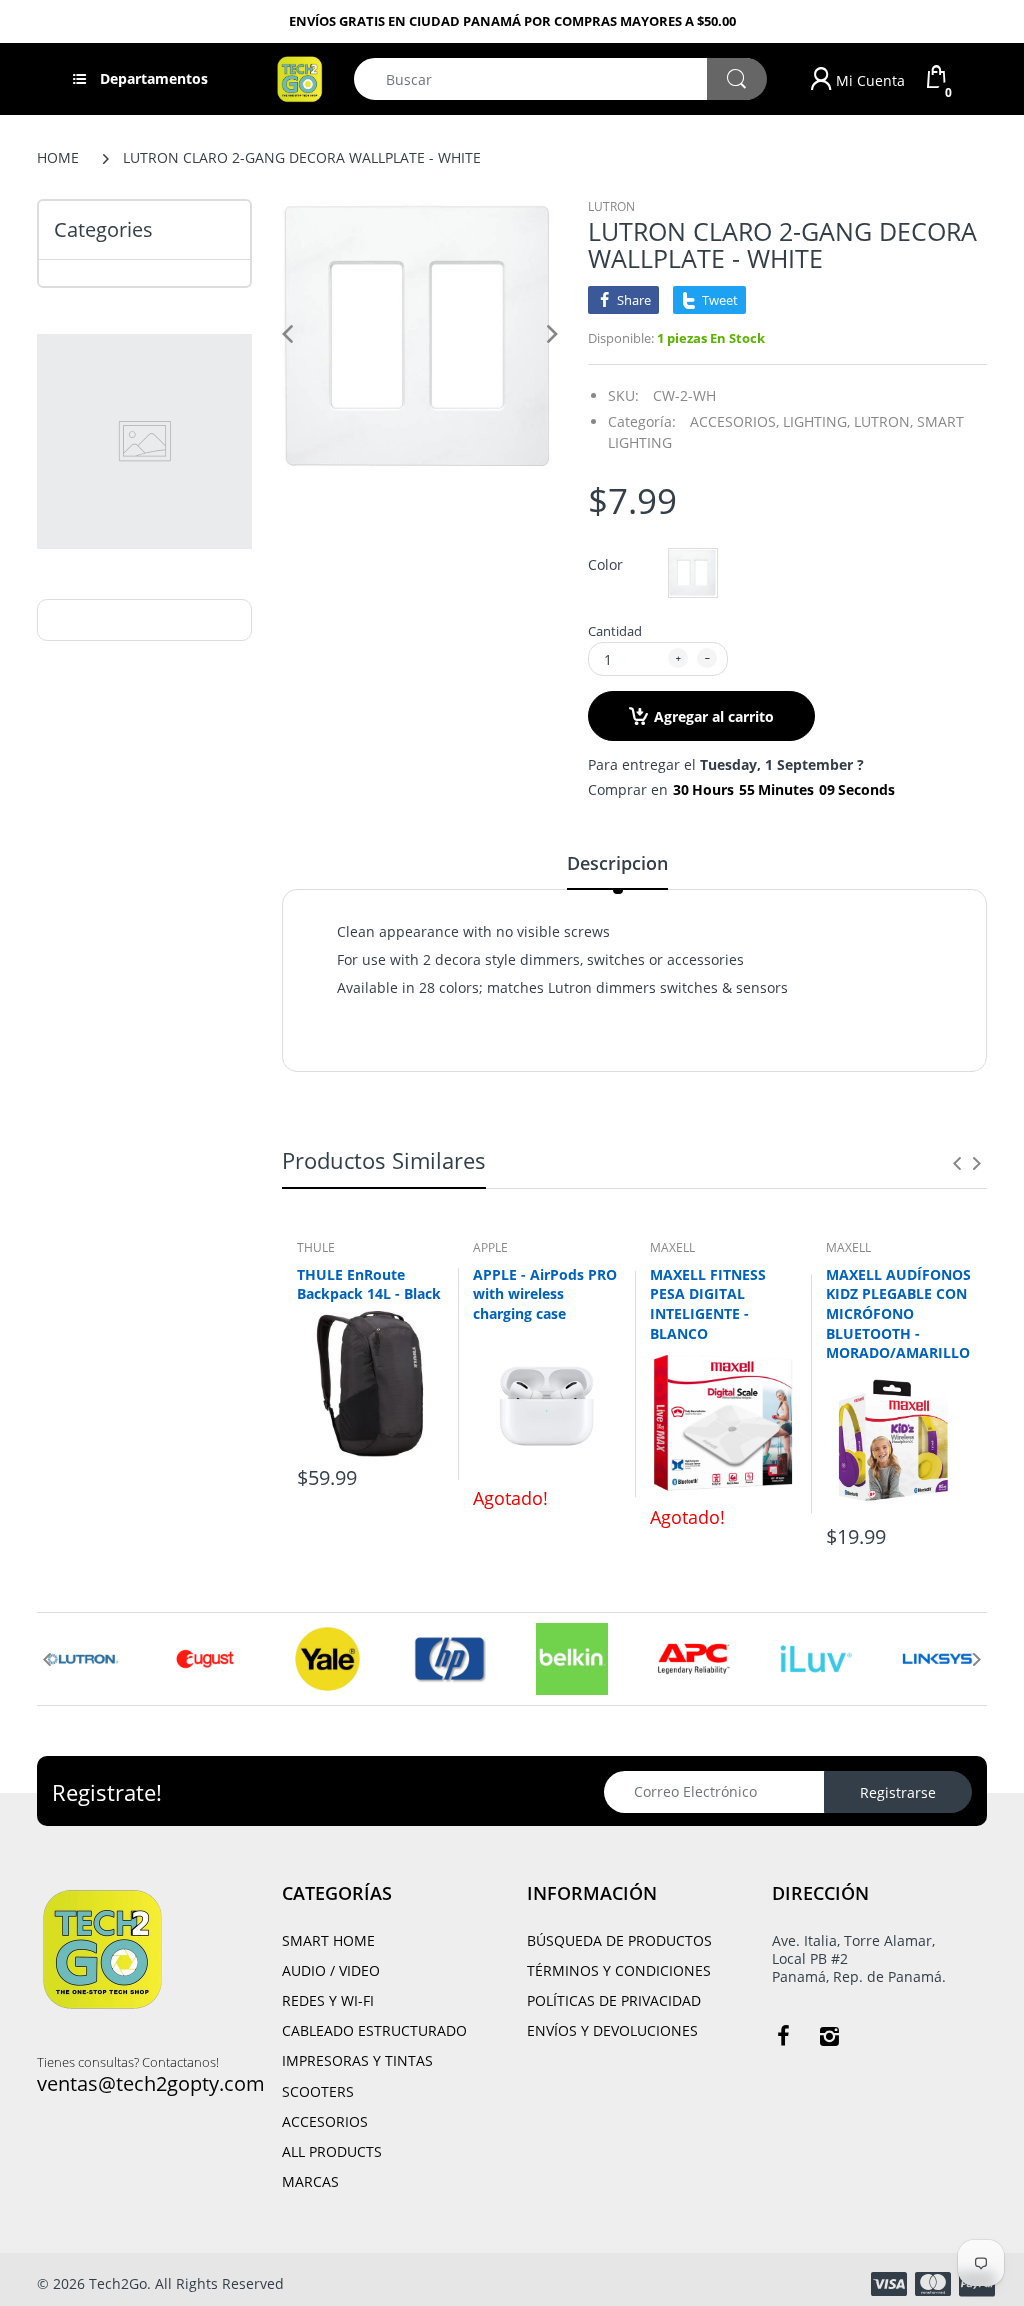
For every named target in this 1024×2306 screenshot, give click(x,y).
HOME (58, 157)
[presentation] (957, 1163)
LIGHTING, (816, 421)
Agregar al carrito (714, 716)
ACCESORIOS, (734, 421)
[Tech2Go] (299, 77)
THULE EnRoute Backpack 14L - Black (369, 1284)
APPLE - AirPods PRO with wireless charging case (545, 1294)
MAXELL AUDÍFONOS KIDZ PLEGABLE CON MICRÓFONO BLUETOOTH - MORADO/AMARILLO (898, 1313)
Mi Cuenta (868, 80)
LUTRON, (883, 421)
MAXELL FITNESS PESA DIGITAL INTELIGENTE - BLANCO (708, 1304)
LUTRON (611, 206)
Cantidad (615, 631)
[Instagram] (829, 2036)
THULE (316, 1247)
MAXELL (672, 1247)
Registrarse (898, 1792)
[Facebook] (783, 2036)
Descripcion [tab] (617, 863)
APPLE (490, 1247)
